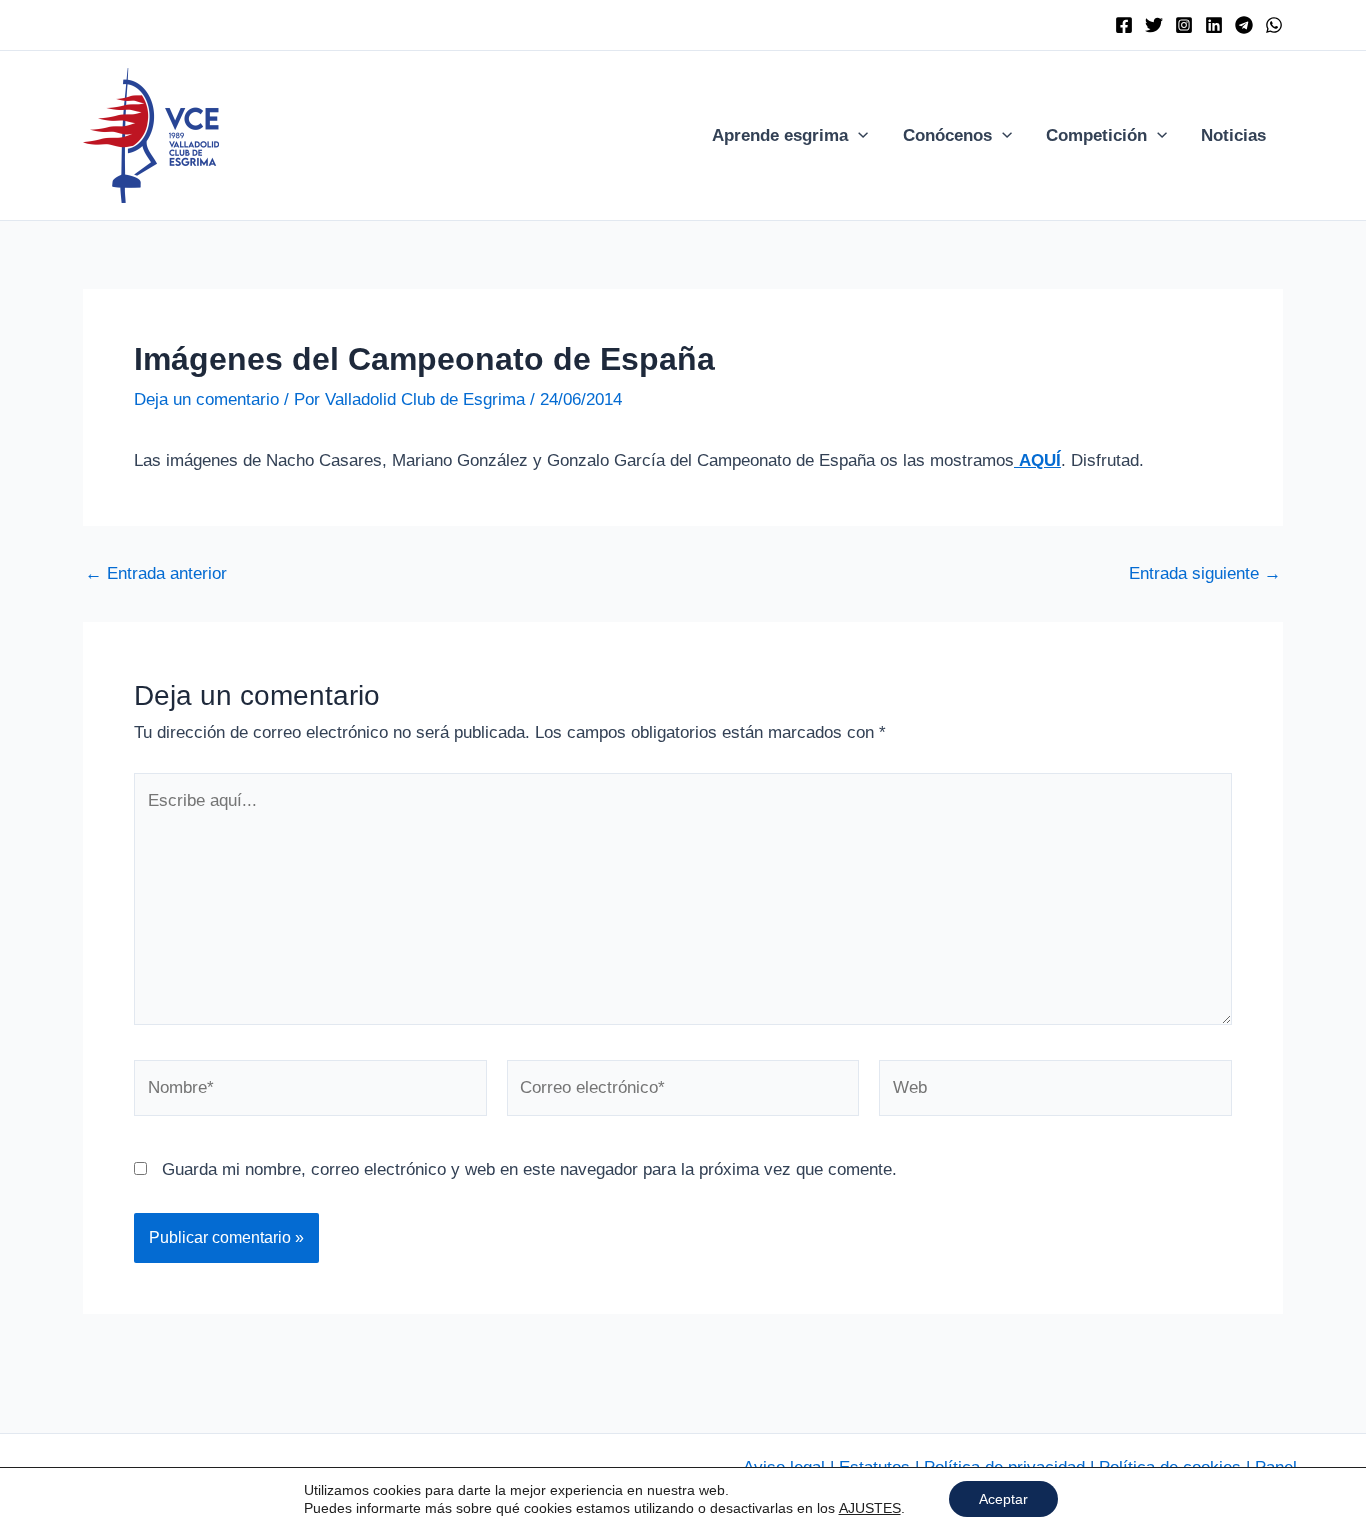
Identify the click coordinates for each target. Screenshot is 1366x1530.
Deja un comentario (206, 399)
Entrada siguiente (1205, 573)
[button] (858, 136)
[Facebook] (1124, 25)
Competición (1096, 135)
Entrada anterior (156, 573)
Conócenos (947, 135)
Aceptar (1003, 1499)
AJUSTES (870, 1508)
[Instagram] (1184, 25)
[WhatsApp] (1274, 25)
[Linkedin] (1214, 25)
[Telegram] (1244, 25)
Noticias (1233, 135)
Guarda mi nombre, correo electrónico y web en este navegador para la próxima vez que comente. (529, 1169)
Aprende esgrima (780, 135)
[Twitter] (1154, 25)
